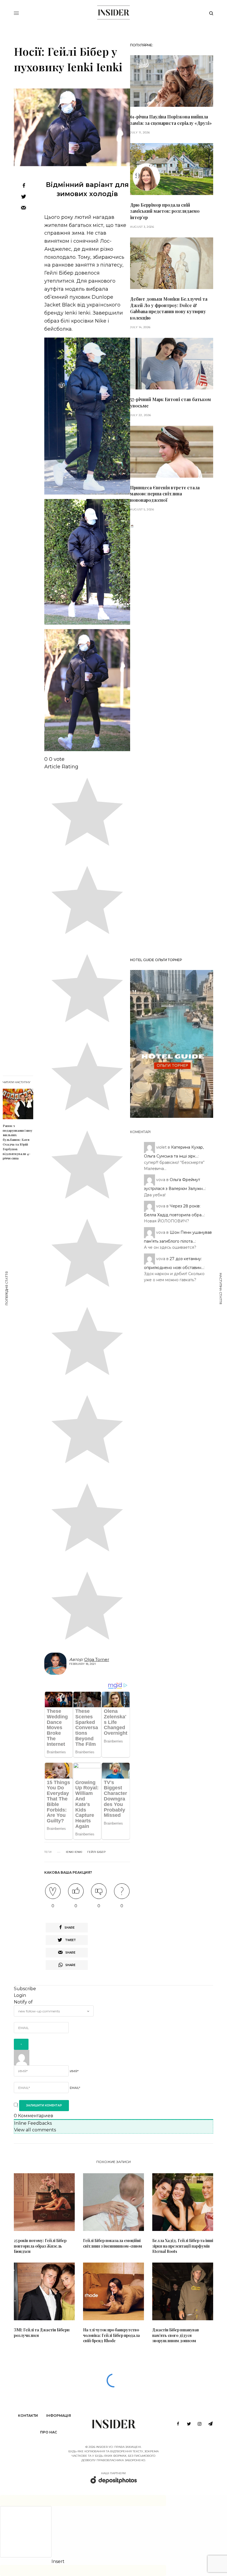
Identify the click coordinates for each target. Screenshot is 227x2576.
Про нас (49, 2432)
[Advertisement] (172, 741)
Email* (75, 2088)
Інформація (59, 2416)
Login (20, 1995)
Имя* (74, 2071)
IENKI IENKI (74, 1852)
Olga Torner (97, 1659)
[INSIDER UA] (113, 12)
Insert (58, 2562)
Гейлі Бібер (96, 1852)
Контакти (28, 2416)
